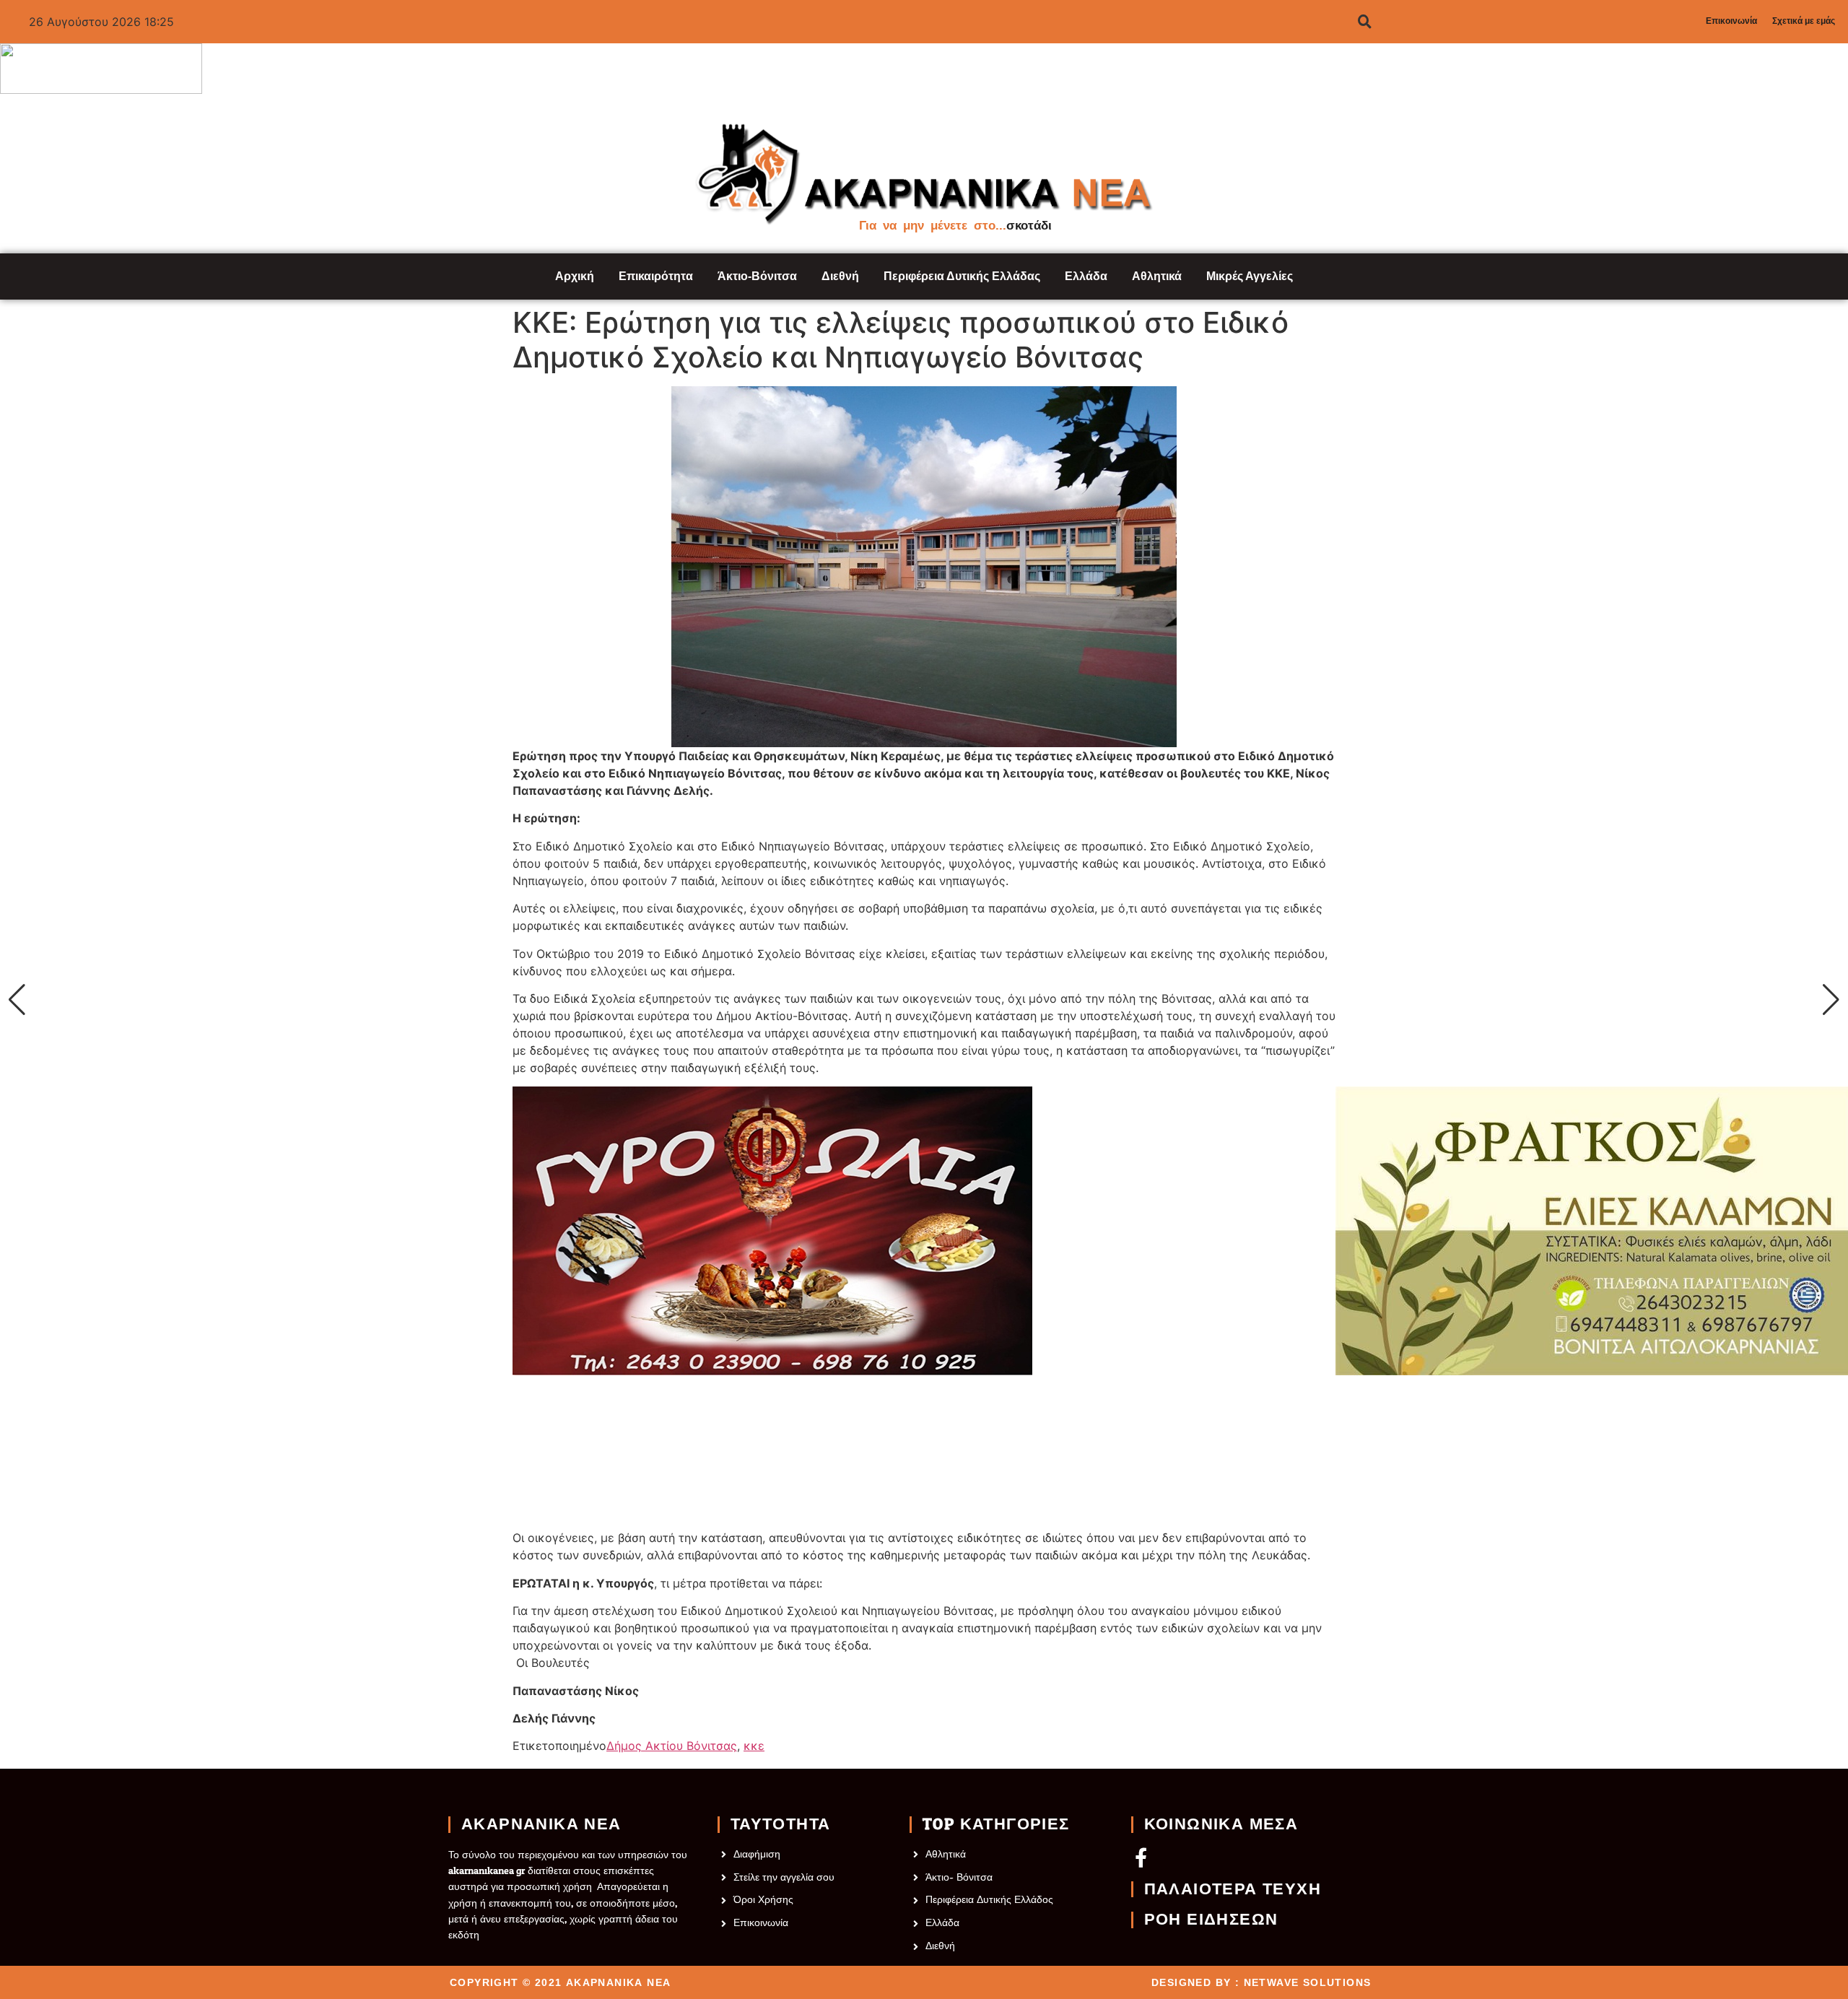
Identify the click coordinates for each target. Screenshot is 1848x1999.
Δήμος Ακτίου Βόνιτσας (672, 1746)
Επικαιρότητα (656, 276)
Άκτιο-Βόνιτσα (757, 276)
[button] (17, 1000)
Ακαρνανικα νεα (541, 1824)
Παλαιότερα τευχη (1233, 1889)
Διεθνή (840, 276)
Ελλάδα (1086, 276)
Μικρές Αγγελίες (1250, 276)
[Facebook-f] (1141, 1857)
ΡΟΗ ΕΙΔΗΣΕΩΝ (1211, 1920)
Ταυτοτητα (781, 1824)
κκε (754, 1746)
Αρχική (575, 276)
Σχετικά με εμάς (1804, 21)
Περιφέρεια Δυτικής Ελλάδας (962, 276)
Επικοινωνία (1731, 21)
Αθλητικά (1157, 276)
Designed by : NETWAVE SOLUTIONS (1261, 1982)
